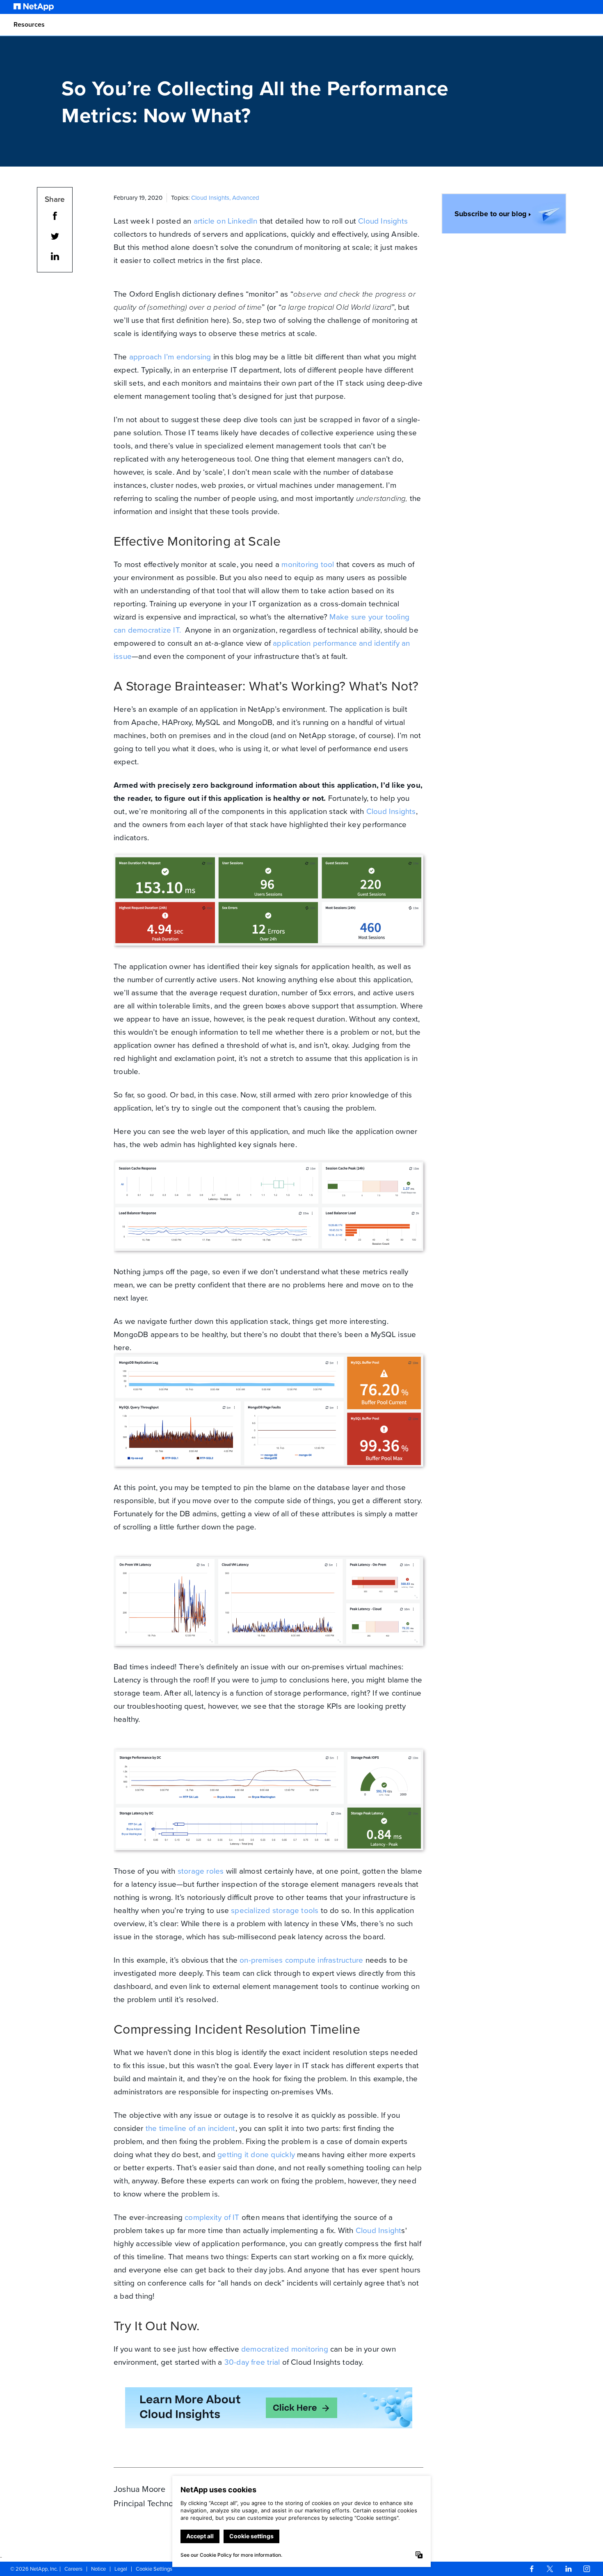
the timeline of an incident (191, 2128)
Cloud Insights (383, 221)
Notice (98, 2569)
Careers (73, 2569)
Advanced (246, 198)
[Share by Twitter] (55, 238)
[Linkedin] (569, 2569)
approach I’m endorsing (170, 357)
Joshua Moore (139, 2489)
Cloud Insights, (212, 198)
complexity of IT (212, 2217)
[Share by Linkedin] (55, 258)
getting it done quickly (256, 2154)
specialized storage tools (275, 1910)
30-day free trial (252, 2362)
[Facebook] (532, 2569)
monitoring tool (308, 564)
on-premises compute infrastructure (301, 1960)
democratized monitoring (285, 2349)
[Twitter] (550, 2569)
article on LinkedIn (226, 221)
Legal (121, 2569)
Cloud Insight (379, 2230)
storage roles (201, 1871)
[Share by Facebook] (55, 217)
